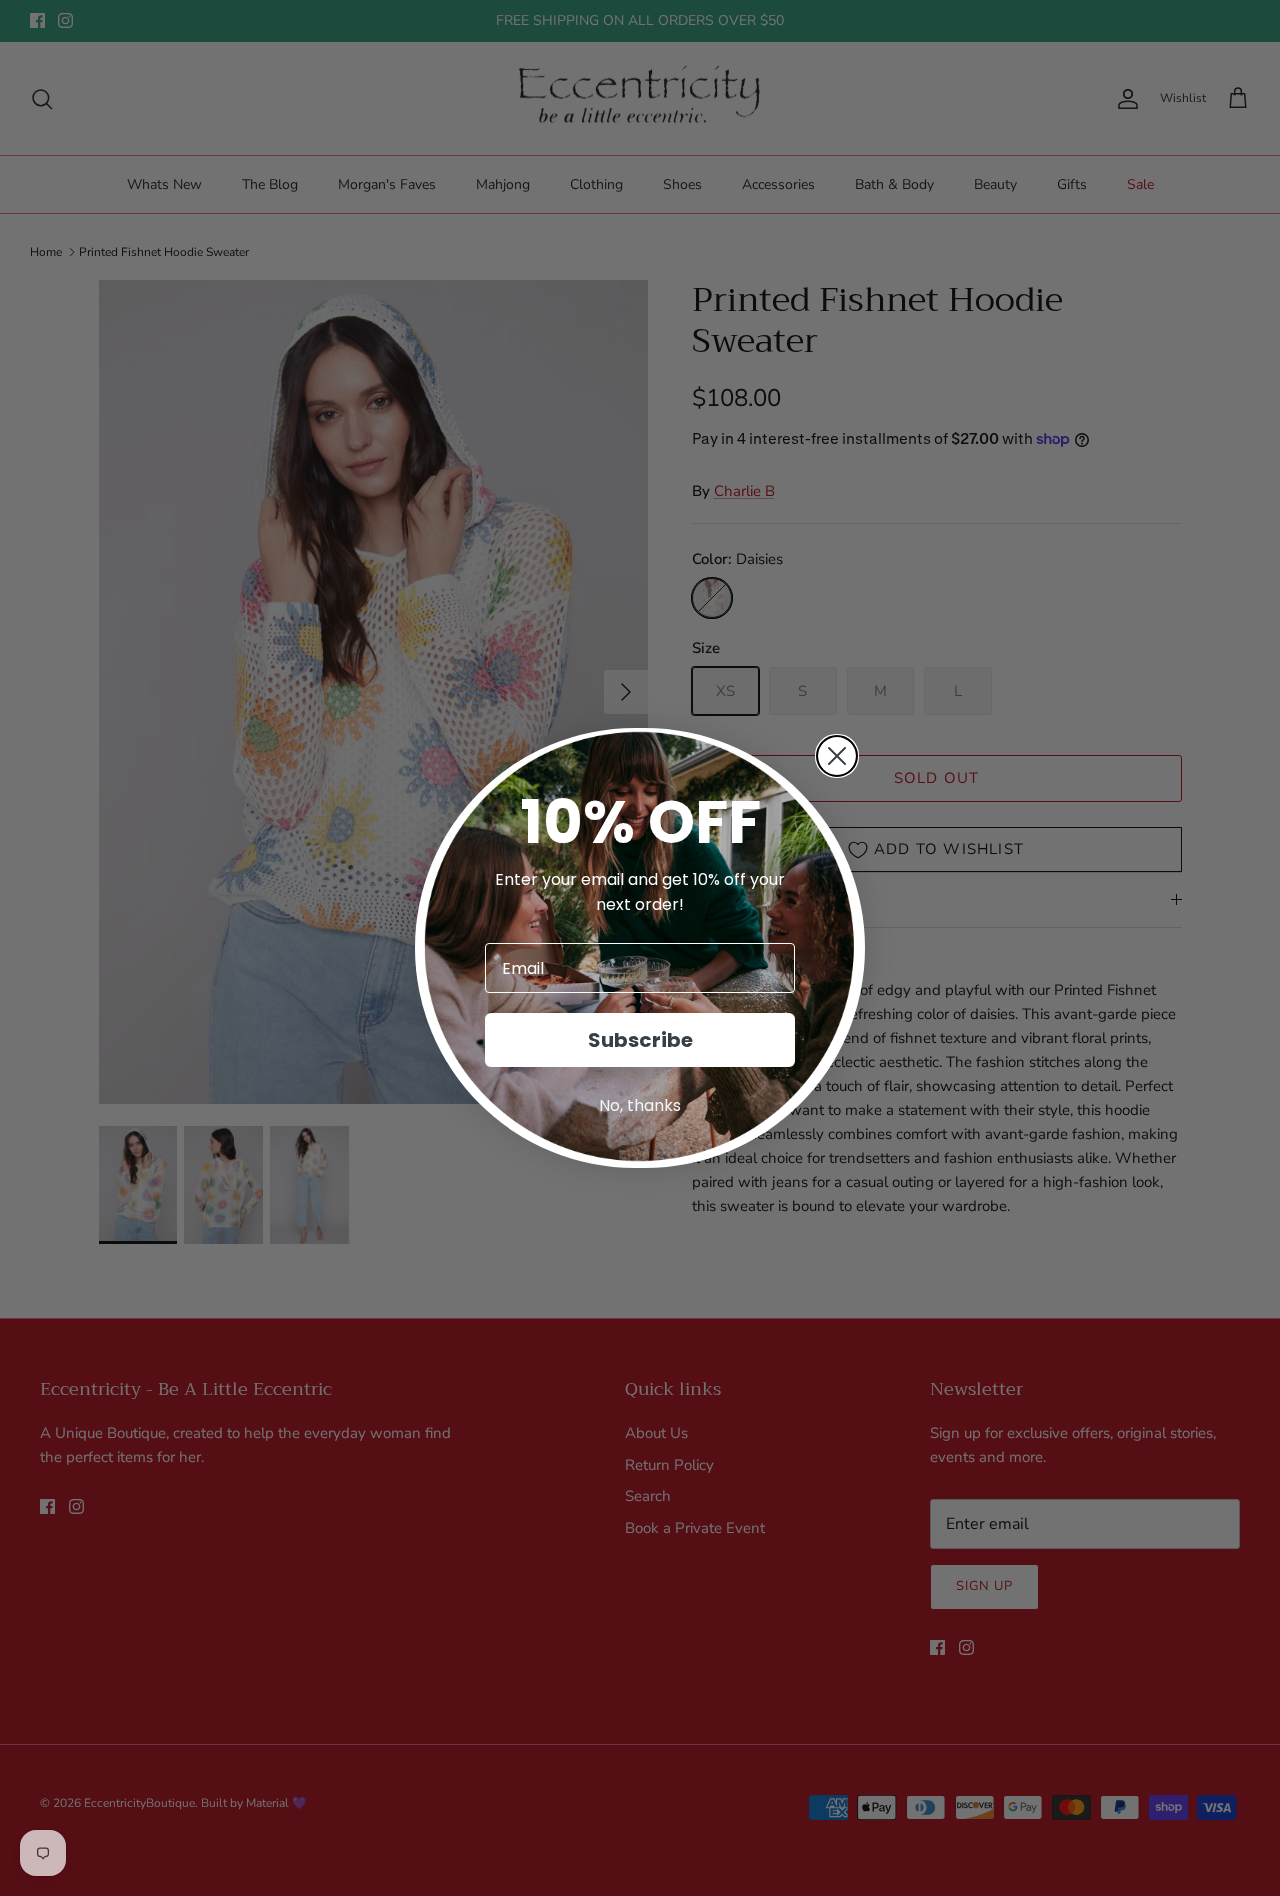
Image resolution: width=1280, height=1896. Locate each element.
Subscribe (640, 1040)
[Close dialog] (837, 756)
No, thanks (640, 1105)
